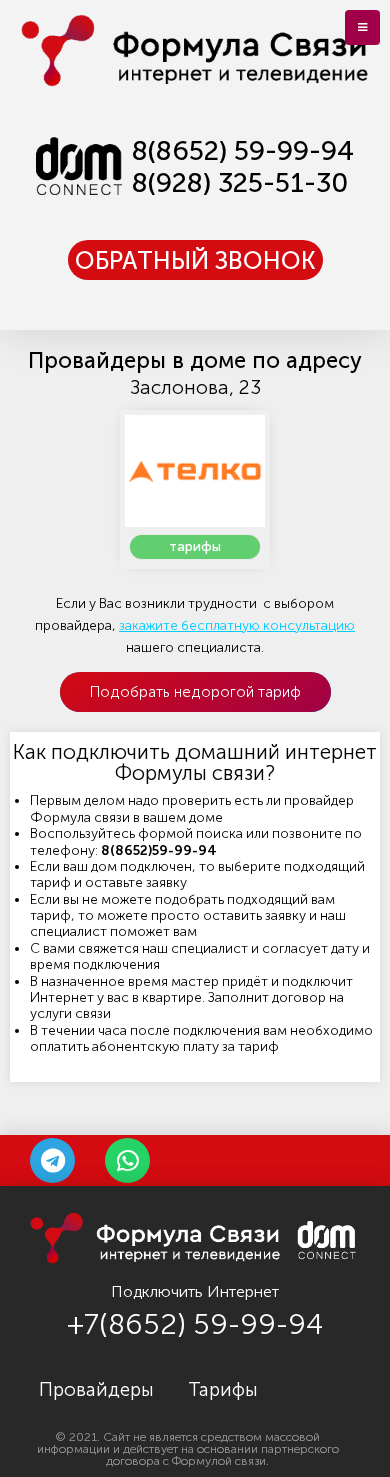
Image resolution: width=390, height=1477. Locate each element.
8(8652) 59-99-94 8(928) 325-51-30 (243, 167)
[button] (195, 260)
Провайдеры (96, 1390)
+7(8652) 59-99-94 (195, 1324)
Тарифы (223, 1390)
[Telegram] (52, 1160)
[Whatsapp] (127, 1160)
